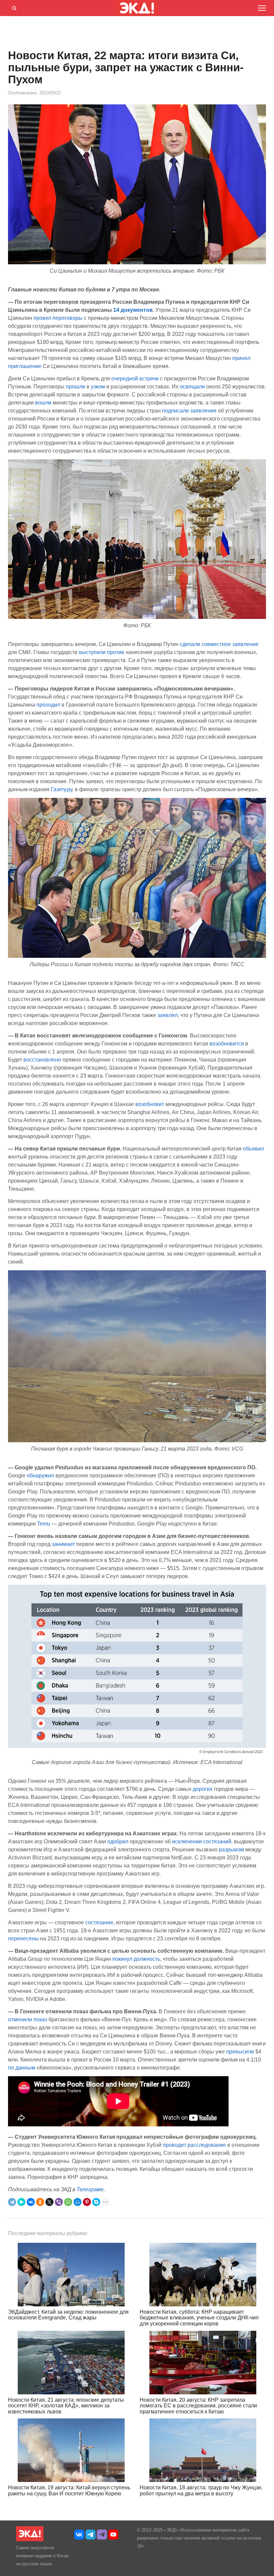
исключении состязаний (202, 1842)
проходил (48, 705)
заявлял (168, 1015)
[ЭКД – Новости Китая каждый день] (30, 2540)
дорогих (203, 1789)
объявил (253, 1149)
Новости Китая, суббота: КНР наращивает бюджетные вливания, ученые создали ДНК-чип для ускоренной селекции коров (199, 2318)
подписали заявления (189, 411)
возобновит (150, 1104)
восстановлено (42, 1060)
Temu (44, 1524)
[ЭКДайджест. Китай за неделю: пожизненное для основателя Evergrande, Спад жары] (71, 2275)
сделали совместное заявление (219, 644)
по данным (22, 2068)
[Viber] (59, 2202)
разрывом (231, 1850)
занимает (63, 1544)
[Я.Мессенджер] (21, 2202)
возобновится (227, 1044)
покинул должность (136, 1959)
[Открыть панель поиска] (13, 7)
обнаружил (40, 1476)
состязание (99, 1922)
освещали (192, 387)
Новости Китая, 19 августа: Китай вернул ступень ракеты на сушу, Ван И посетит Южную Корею (69, 2491)
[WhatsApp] (68, 2202)
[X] (49, 2202)
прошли (76, 387)
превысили (240, 2052)
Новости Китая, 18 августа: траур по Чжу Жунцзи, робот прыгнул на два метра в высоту (201, 2491)
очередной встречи (135, 379)
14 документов (133, 310)
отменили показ (28, 2019)
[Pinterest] (87, 2202)
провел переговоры (58, 318)
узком (98, 387)
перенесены (23, 1939)
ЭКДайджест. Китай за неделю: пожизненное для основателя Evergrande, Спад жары (68, 2315)
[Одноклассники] (40, 2202)
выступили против (102, 652)
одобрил (118, 1842)
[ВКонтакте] (31, 2202)
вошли (43, 403)
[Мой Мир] (78, 2202)
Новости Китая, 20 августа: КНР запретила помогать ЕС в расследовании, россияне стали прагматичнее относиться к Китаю (198, 2406)
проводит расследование (194, 2145)
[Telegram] (12, 2202)
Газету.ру (61, 789)
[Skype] (96, 2202)
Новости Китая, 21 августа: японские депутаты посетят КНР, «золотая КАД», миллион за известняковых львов (66, 2406)
